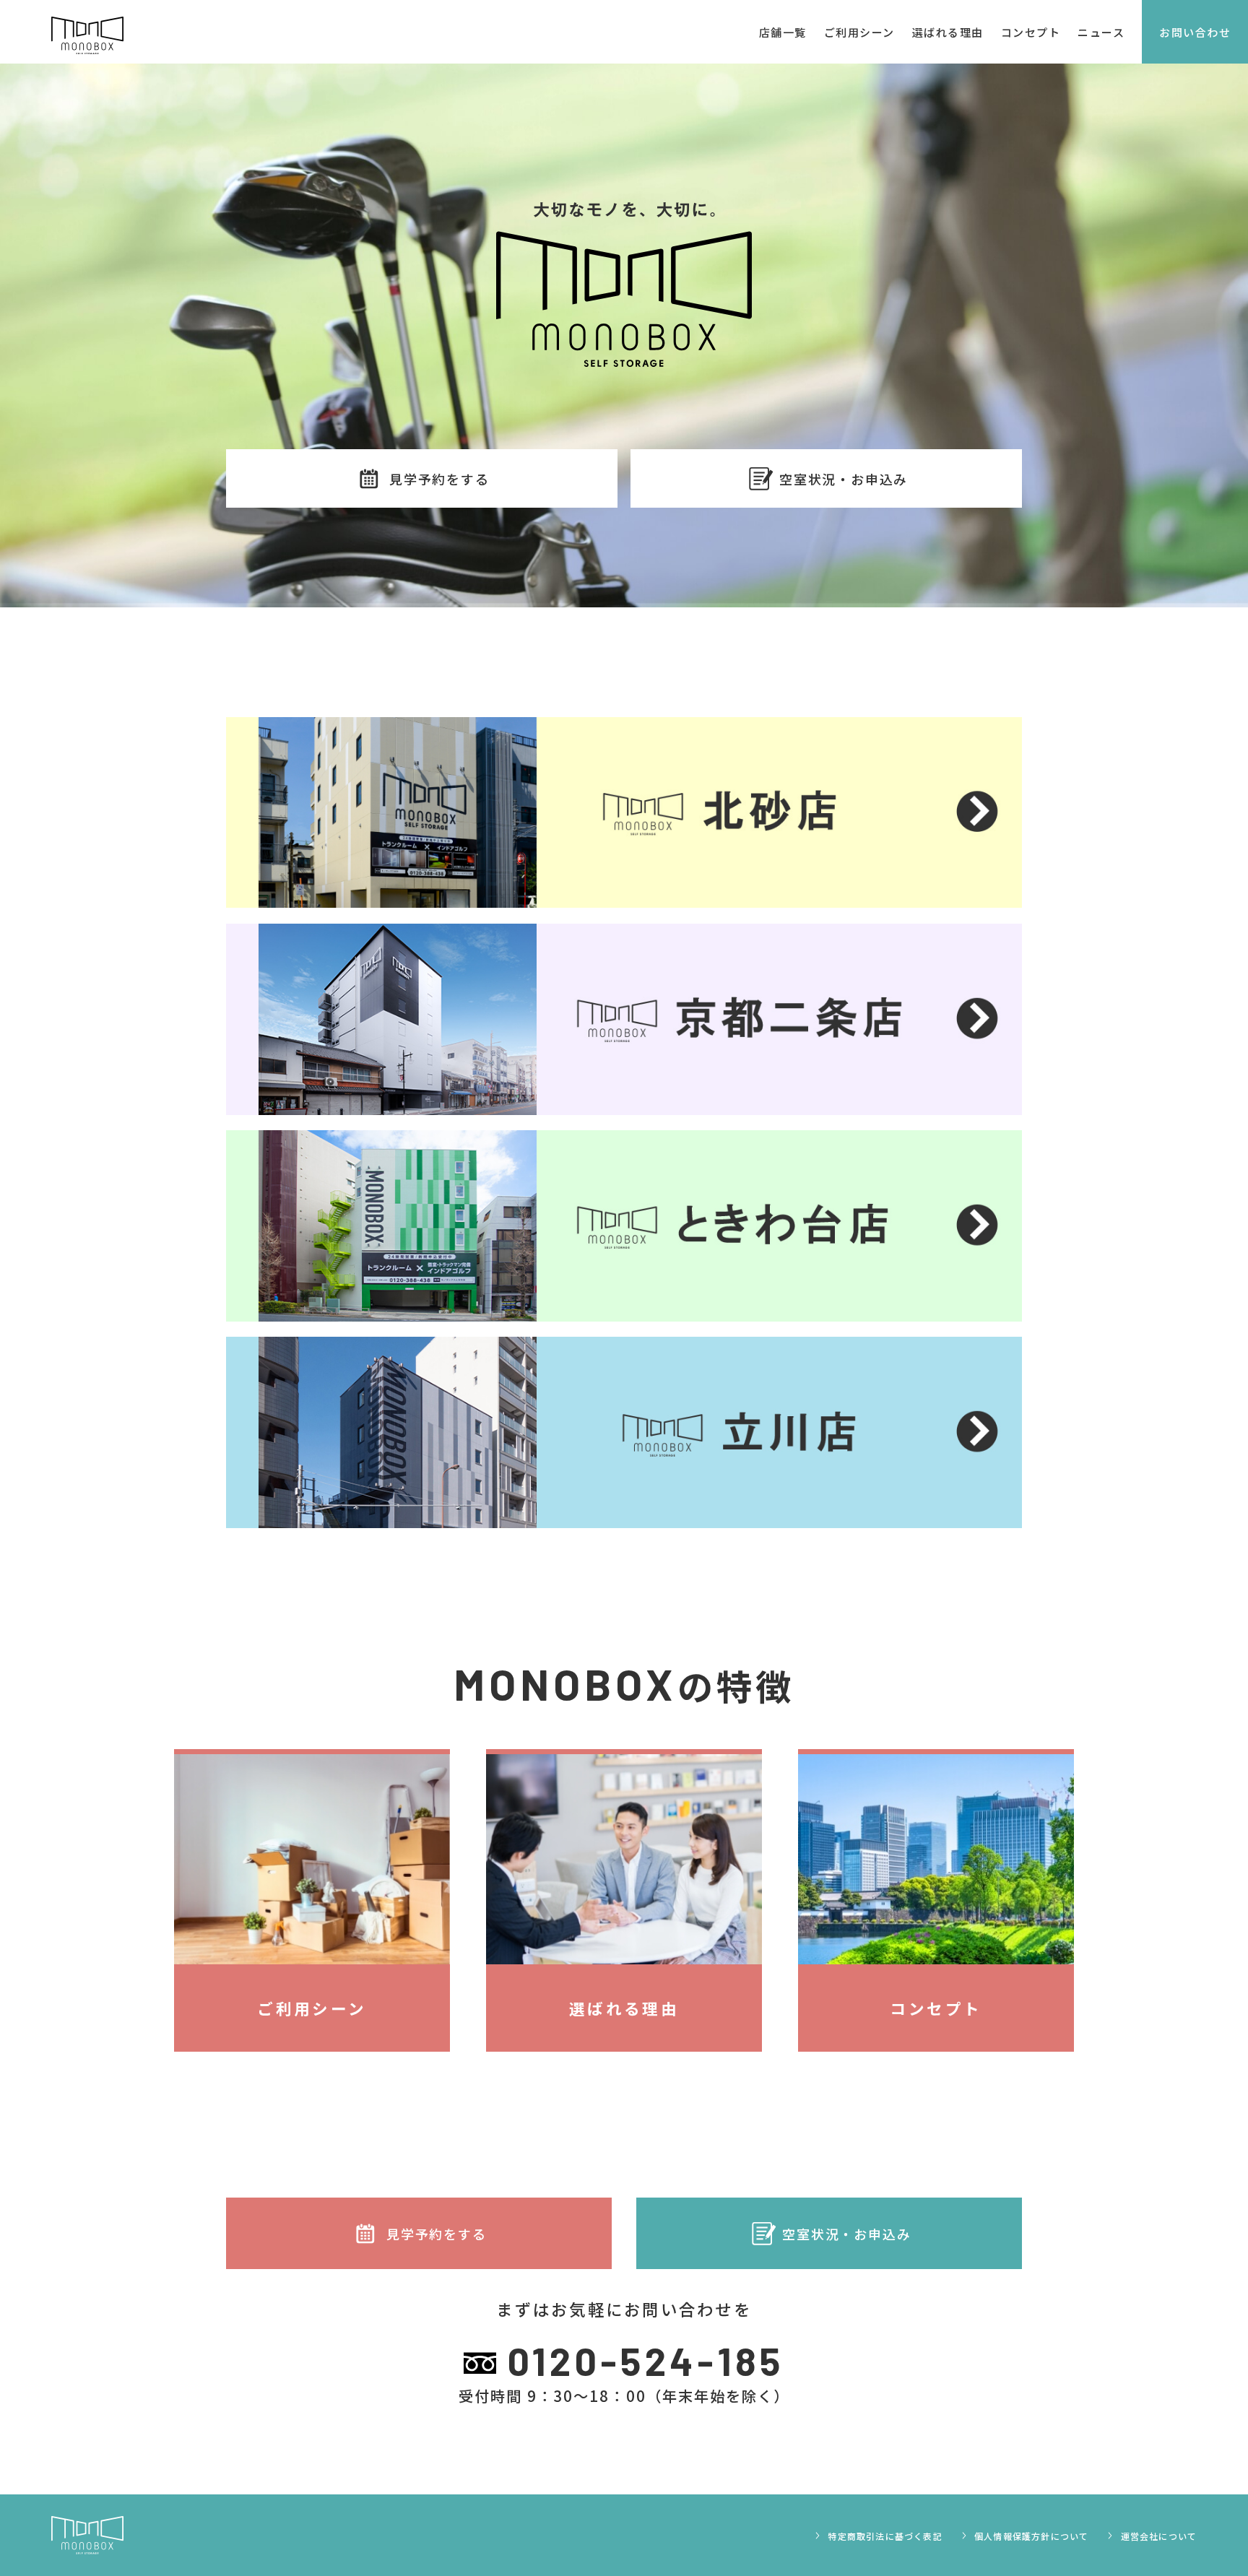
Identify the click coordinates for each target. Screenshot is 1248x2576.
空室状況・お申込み (844, 479)
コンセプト (1031, 32)
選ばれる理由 (948, 32)
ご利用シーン (859, 32)
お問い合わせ (1195, 32)
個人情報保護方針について (1030, 2536)
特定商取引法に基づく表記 (884, 2536)
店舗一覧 (783, 32)
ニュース (1101, 32)
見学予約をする (439, 479)
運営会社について (1157, 2536)
